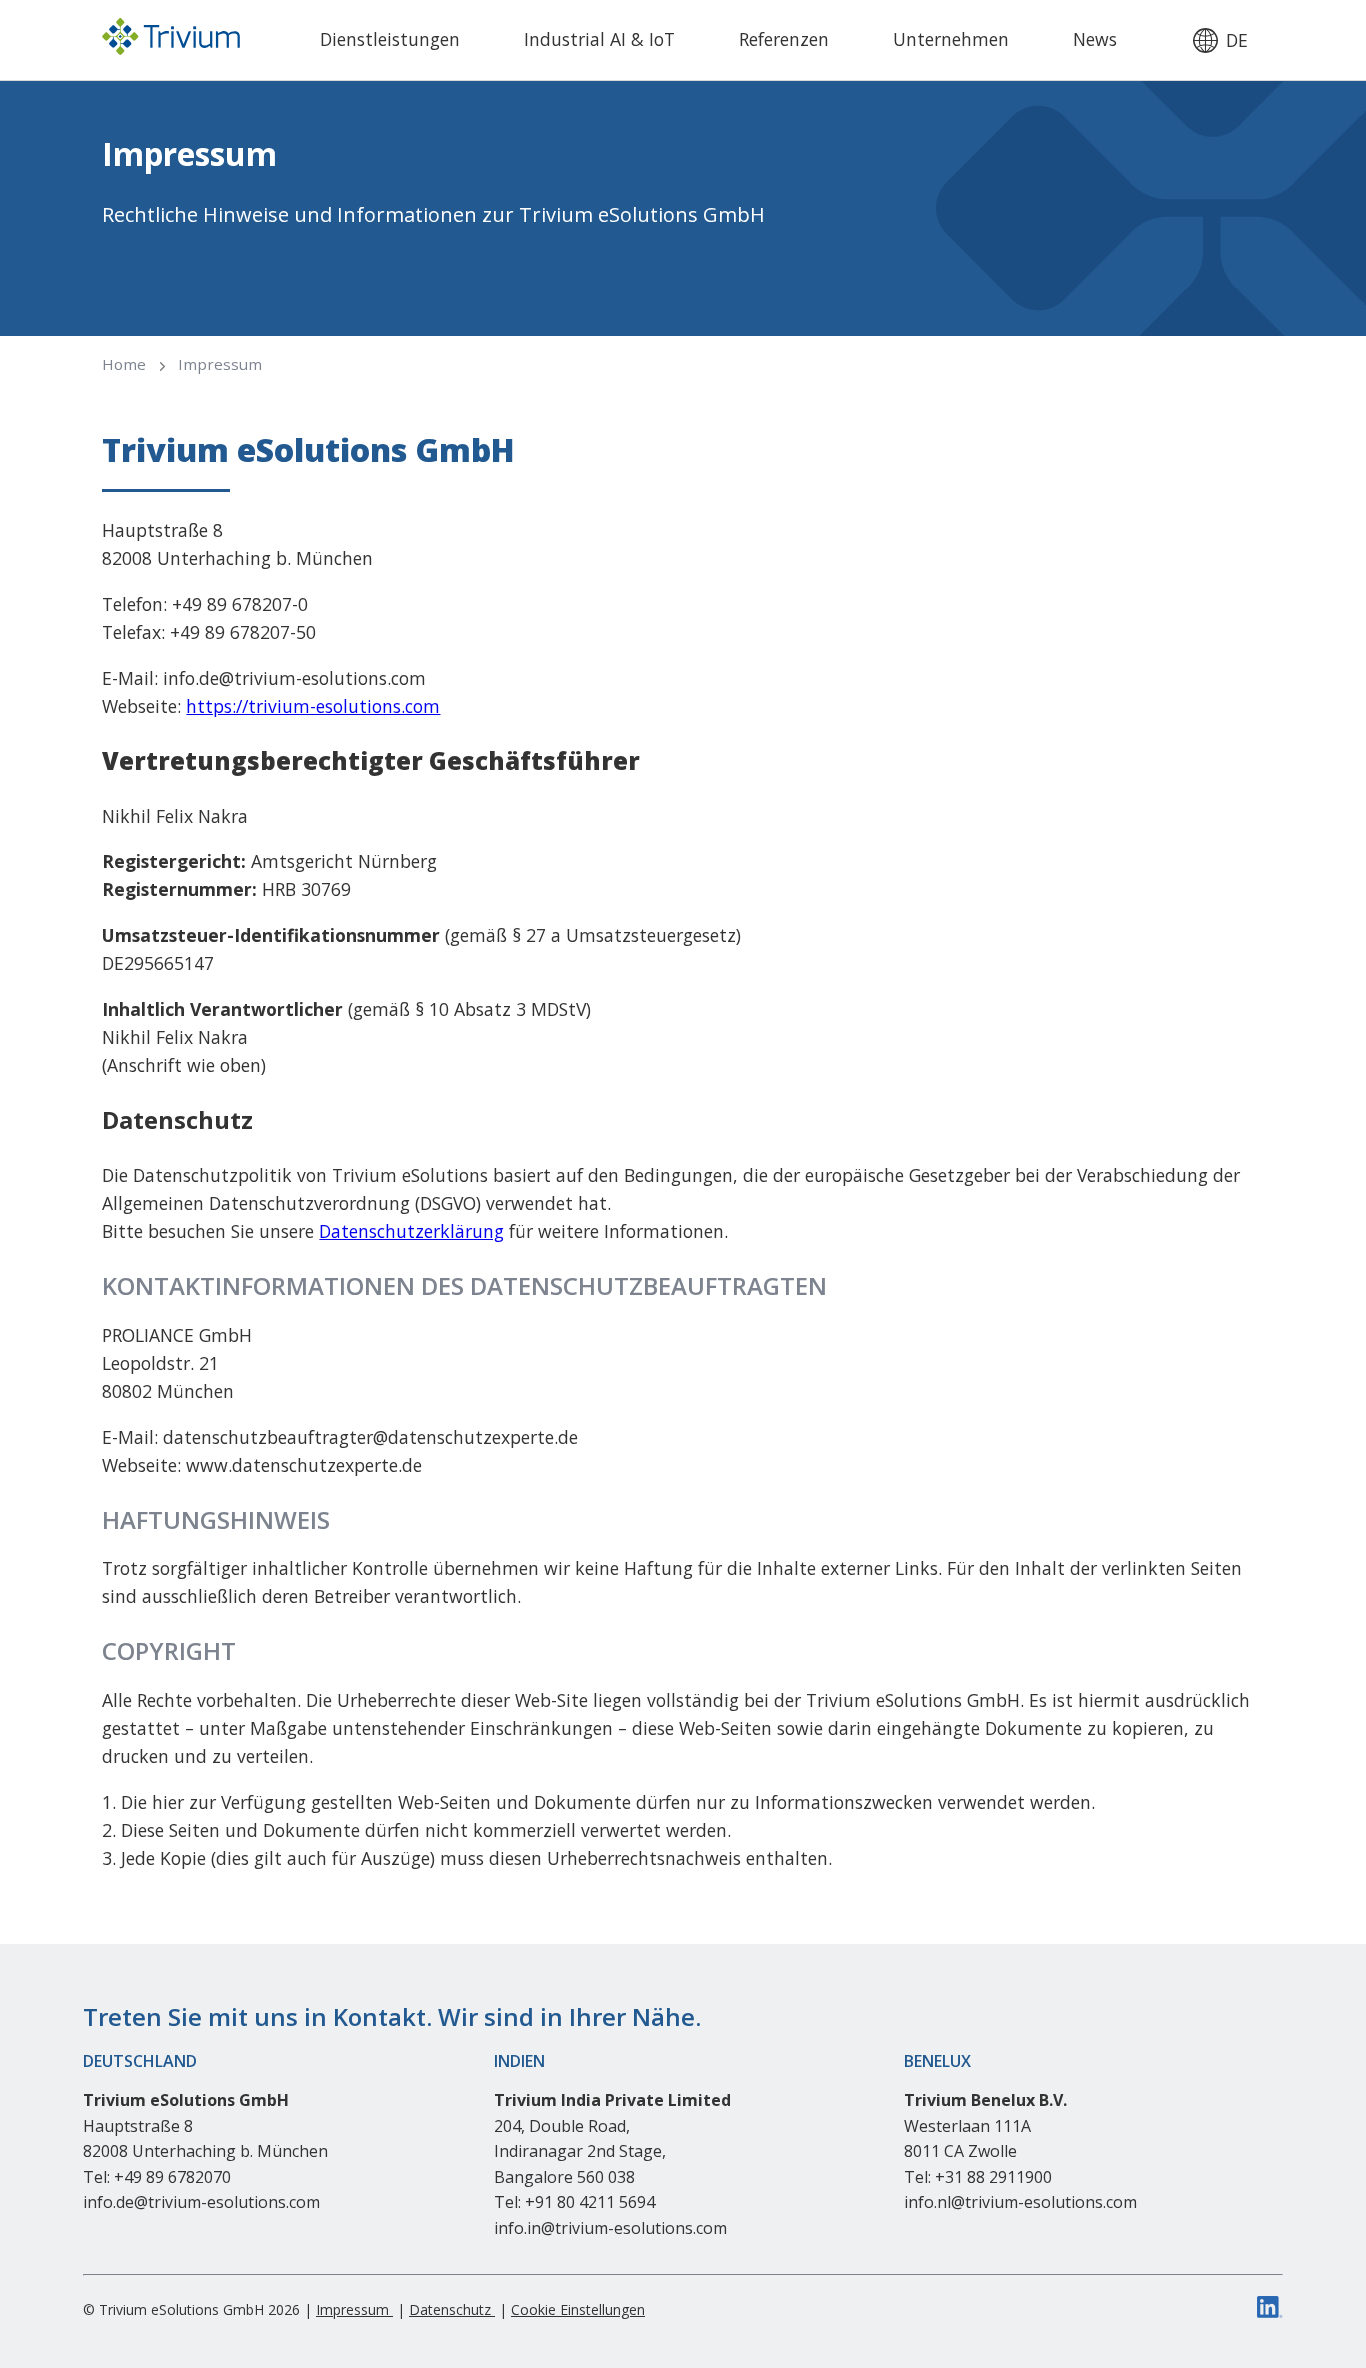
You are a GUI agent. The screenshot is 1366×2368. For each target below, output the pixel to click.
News (1095, 39)
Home (124, 364)
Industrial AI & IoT (599, 39)
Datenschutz (452, 2309)
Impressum (220, 364)
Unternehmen (951, 39)
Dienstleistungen (390, 39)
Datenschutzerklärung (411, 1231)
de (1237, 41)
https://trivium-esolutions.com (313, 706)
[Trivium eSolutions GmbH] (171, 40)
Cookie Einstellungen (578, 2309)
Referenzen (784, 39)
